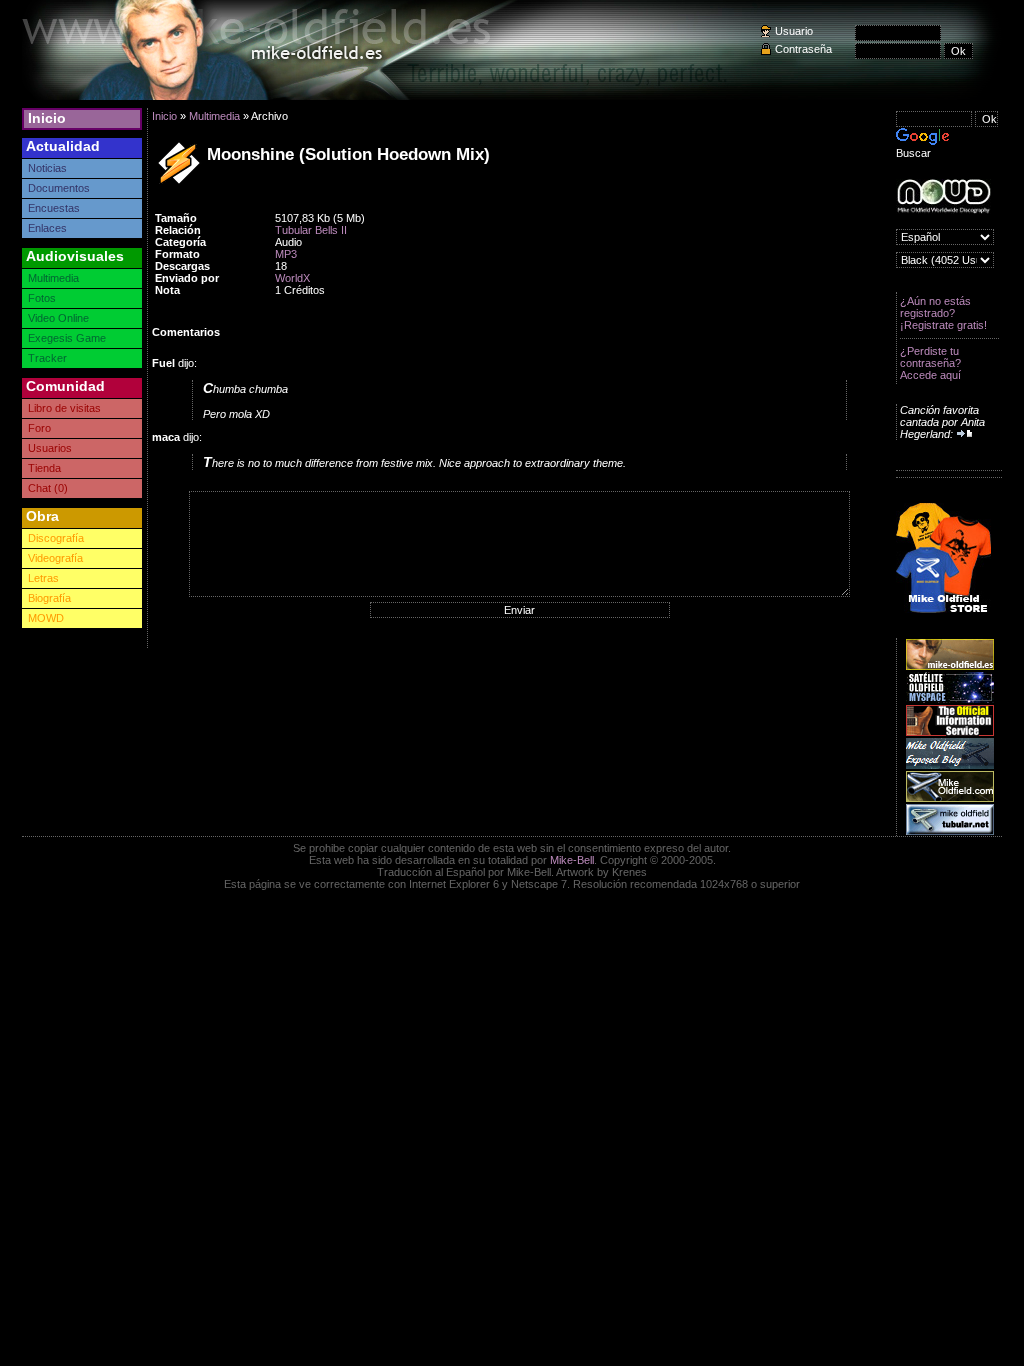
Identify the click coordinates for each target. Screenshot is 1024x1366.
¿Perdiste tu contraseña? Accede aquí (930, 363)
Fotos (42, 298)
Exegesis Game (67, 338)
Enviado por (187, 278)
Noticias (47, 168)
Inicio (47, 118)
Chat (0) (48, 488)
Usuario (794, 31)
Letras (43, 578)
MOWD (46, 618)
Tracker (47, 358)
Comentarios (186, 332)
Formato (177, 254)
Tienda (44, 468)
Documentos (59, 188)
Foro (39, 428)
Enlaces (47, 228)
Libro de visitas (64, 408)
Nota (167, 290)
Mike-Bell (572, 860)
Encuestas (54, 208)
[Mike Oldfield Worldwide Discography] (943, 196)
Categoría (180, 242)
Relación (178, 230)
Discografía (56, 538)
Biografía (49, 598)
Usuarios (50, 448)
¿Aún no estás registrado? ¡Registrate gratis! (943, 313)
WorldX (292, 278)
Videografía (55, 558)
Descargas (182, 266)
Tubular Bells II (311, 230)
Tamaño (176, 218)
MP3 (286, 254)
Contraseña (803, 49)
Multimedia (53, 278)
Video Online (58, 318)
